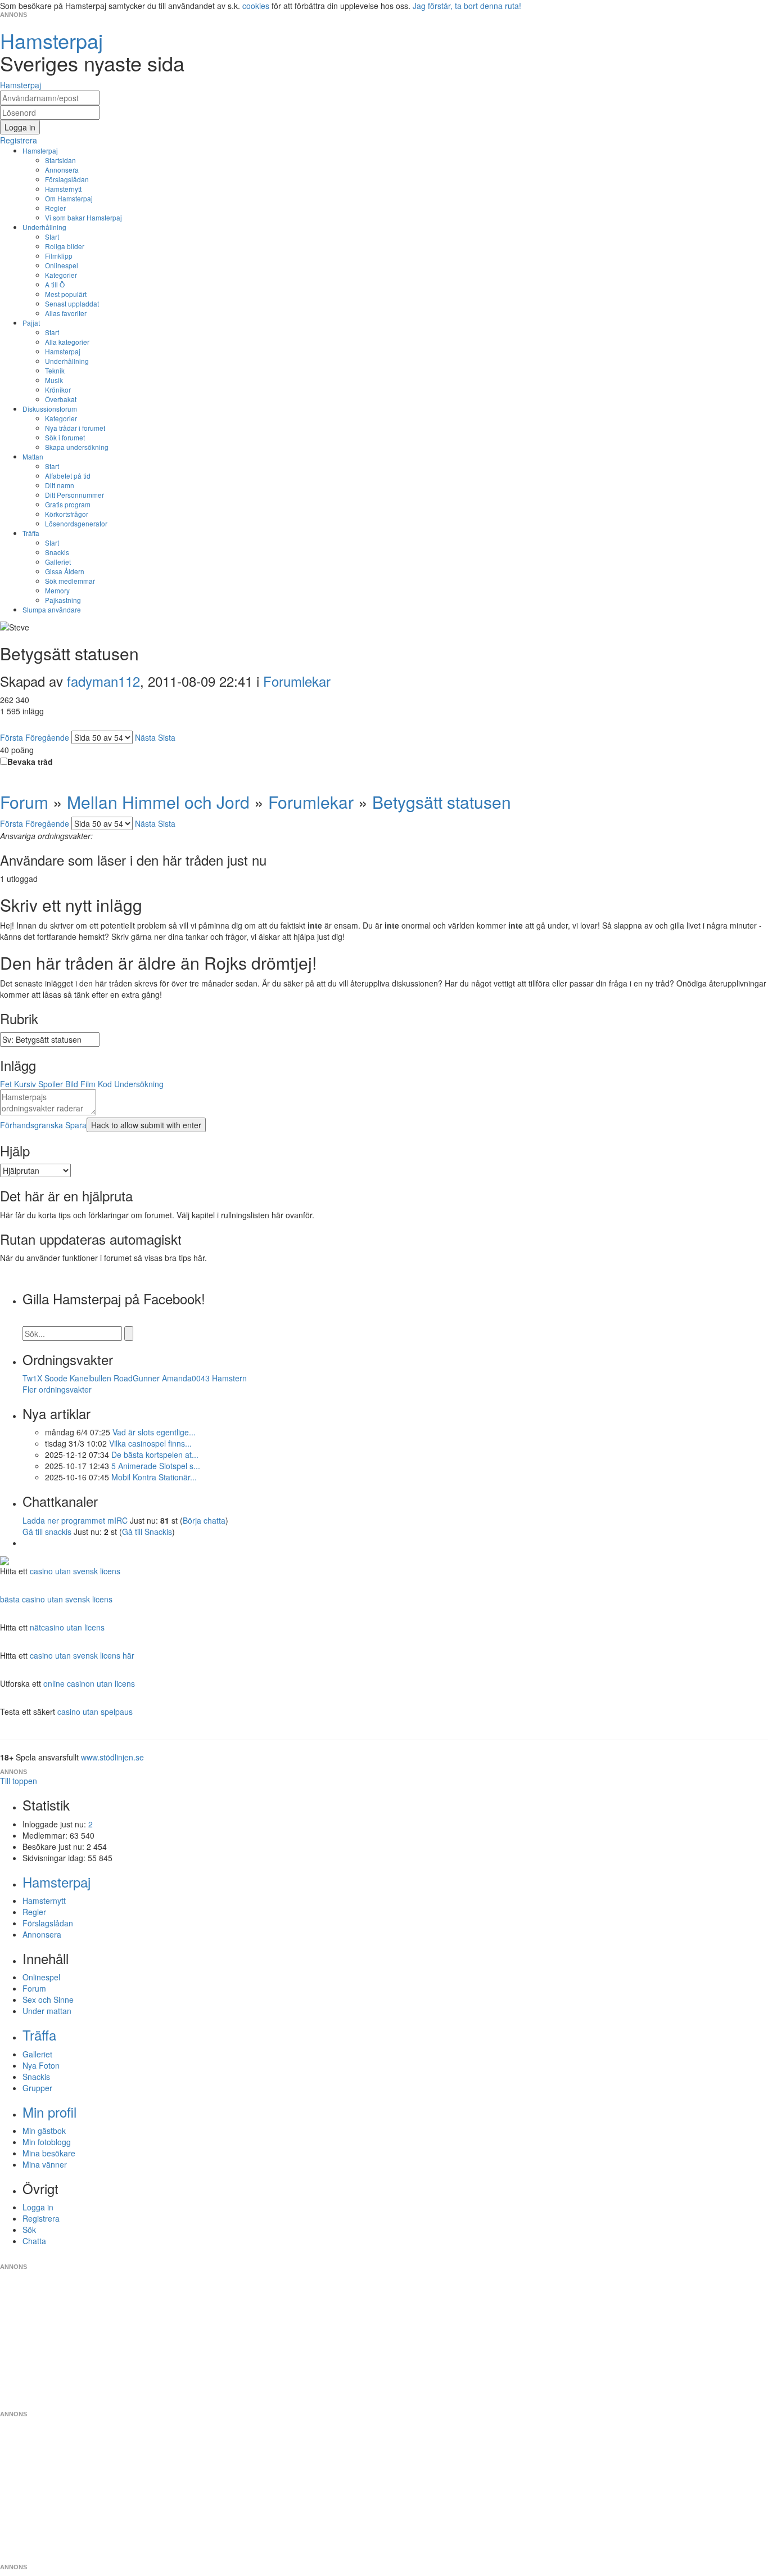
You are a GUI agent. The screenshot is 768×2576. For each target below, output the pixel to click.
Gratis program (68, 504)
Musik (54, 380)
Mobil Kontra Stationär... (154, 1477)
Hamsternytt (63, 189)
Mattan (33, 456)
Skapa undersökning (77, 447)
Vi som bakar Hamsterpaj (83, 217)
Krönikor (58, 389)
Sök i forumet (65, 437)
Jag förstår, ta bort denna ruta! (467, 6)
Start (52, 237)
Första (12, 737)
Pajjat (31, 323)
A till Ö (55, 284)
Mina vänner (45, 2164)
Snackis (57, 552)
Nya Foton (41, 2065)
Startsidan (60, 160)
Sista (167, 737)
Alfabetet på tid (68, 476)
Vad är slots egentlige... (154, 1432)
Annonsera (62, 170)
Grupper (37, 2088)
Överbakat (61, 399)
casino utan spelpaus (95, 1712)
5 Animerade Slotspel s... (156, 1466)
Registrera (41, 2218)
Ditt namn (60, 485)
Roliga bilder (65, 246)
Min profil (49, 2112)
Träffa (31, 533)
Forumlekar (297, 681)
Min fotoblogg (47, 2142)
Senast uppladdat (72, 303)
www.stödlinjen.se (112, 1757)
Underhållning (44, 227)
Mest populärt (66, 294)
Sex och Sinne (48, 1999)
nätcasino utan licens (67, 1627)
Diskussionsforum (50, 409)
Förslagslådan (67, 179)
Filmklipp (59, 256)
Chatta (34, 2241)
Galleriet (58, 562)
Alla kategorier (67, 342)
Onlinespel (62, 265)
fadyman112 (103, 681)
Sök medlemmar (70, 581)
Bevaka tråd (30, 762)
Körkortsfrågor (67, 514)
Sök (29, 2230)
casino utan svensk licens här (82, 1655)
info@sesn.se (486, 2258)
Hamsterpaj (40, 150)
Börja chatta (204, 1520)
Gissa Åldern (65, 571)
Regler (55, 208)
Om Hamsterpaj (69, 198)
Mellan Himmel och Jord (158, 802)
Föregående (47, 737)
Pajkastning (63, 600)
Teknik (55, 370)
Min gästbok (44, 2131)
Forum (24, 802)
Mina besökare (49, 2153)
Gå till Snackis (147, 1532)
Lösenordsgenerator (76, 523)
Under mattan (47, 2011)
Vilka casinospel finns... (150, 1443)
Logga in (38, 2207)
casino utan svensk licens (75, 1571)
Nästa (145, 737)
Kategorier (61, 275)
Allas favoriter (66, 313)
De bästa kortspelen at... (155, 1454)
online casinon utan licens (89, 1683)
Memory (57, 590)
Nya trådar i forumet (75, 428)
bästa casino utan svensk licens (56, 1599)
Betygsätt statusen (442, 802)
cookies (256, 6)
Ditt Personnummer (74, 495)
